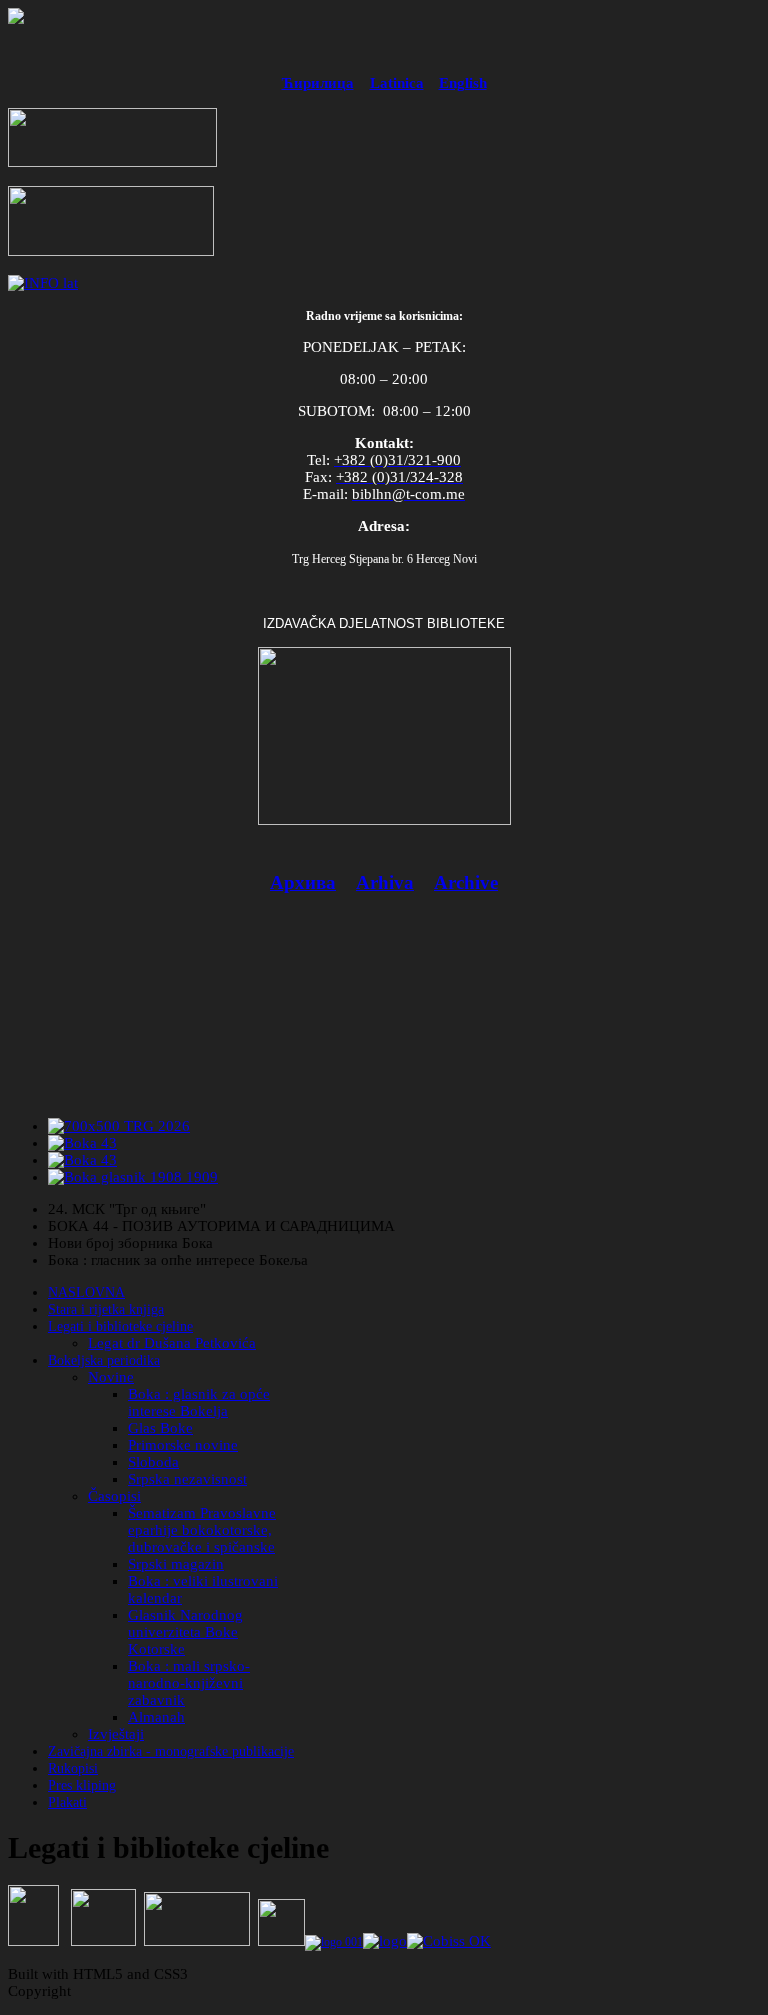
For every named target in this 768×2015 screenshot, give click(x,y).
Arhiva (385, 882)
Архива (303, 882)
